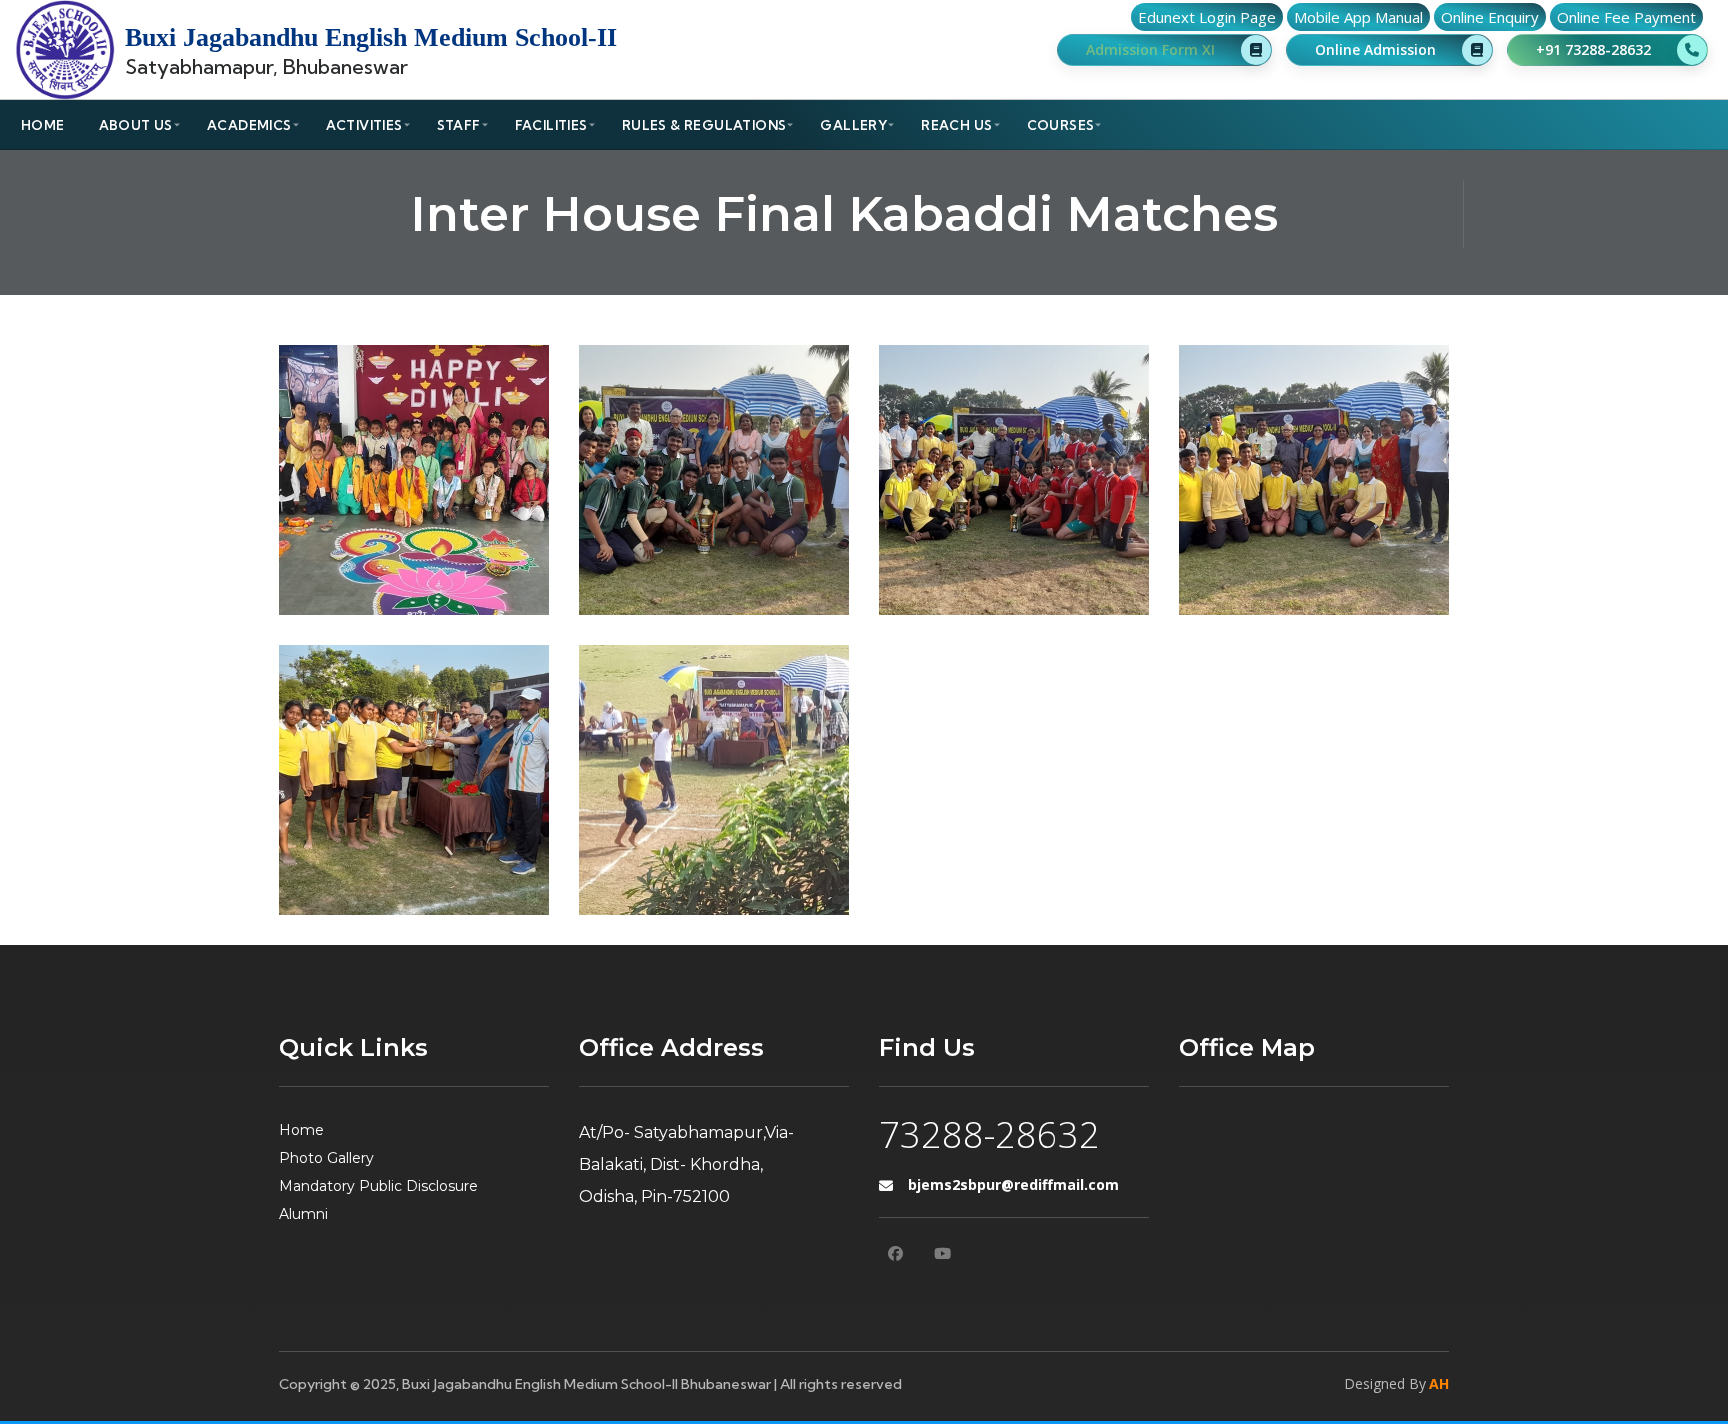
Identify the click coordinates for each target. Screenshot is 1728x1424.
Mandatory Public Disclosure (378, 1186)
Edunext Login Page (1207, 17)
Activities (364, 125)
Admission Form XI (1150, 49)
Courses (1061, 125)
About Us (136, 125)
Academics (249, 125)
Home (43, 125)
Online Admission (1375, 49)
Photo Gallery (326, 1158)
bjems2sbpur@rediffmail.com (1013, 1184)
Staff (459, 125)
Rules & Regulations (704, 125)
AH (1439, 1383)
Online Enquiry (1490, 17)
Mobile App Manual (1358, 17)
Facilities (551, 125)
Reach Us (956, 125)
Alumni (303, 1214)
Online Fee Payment (1626, 17)
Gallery (853, 125)
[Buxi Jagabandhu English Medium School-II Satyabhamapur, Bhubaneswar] (65, 50)
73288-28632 (989, 1134)
